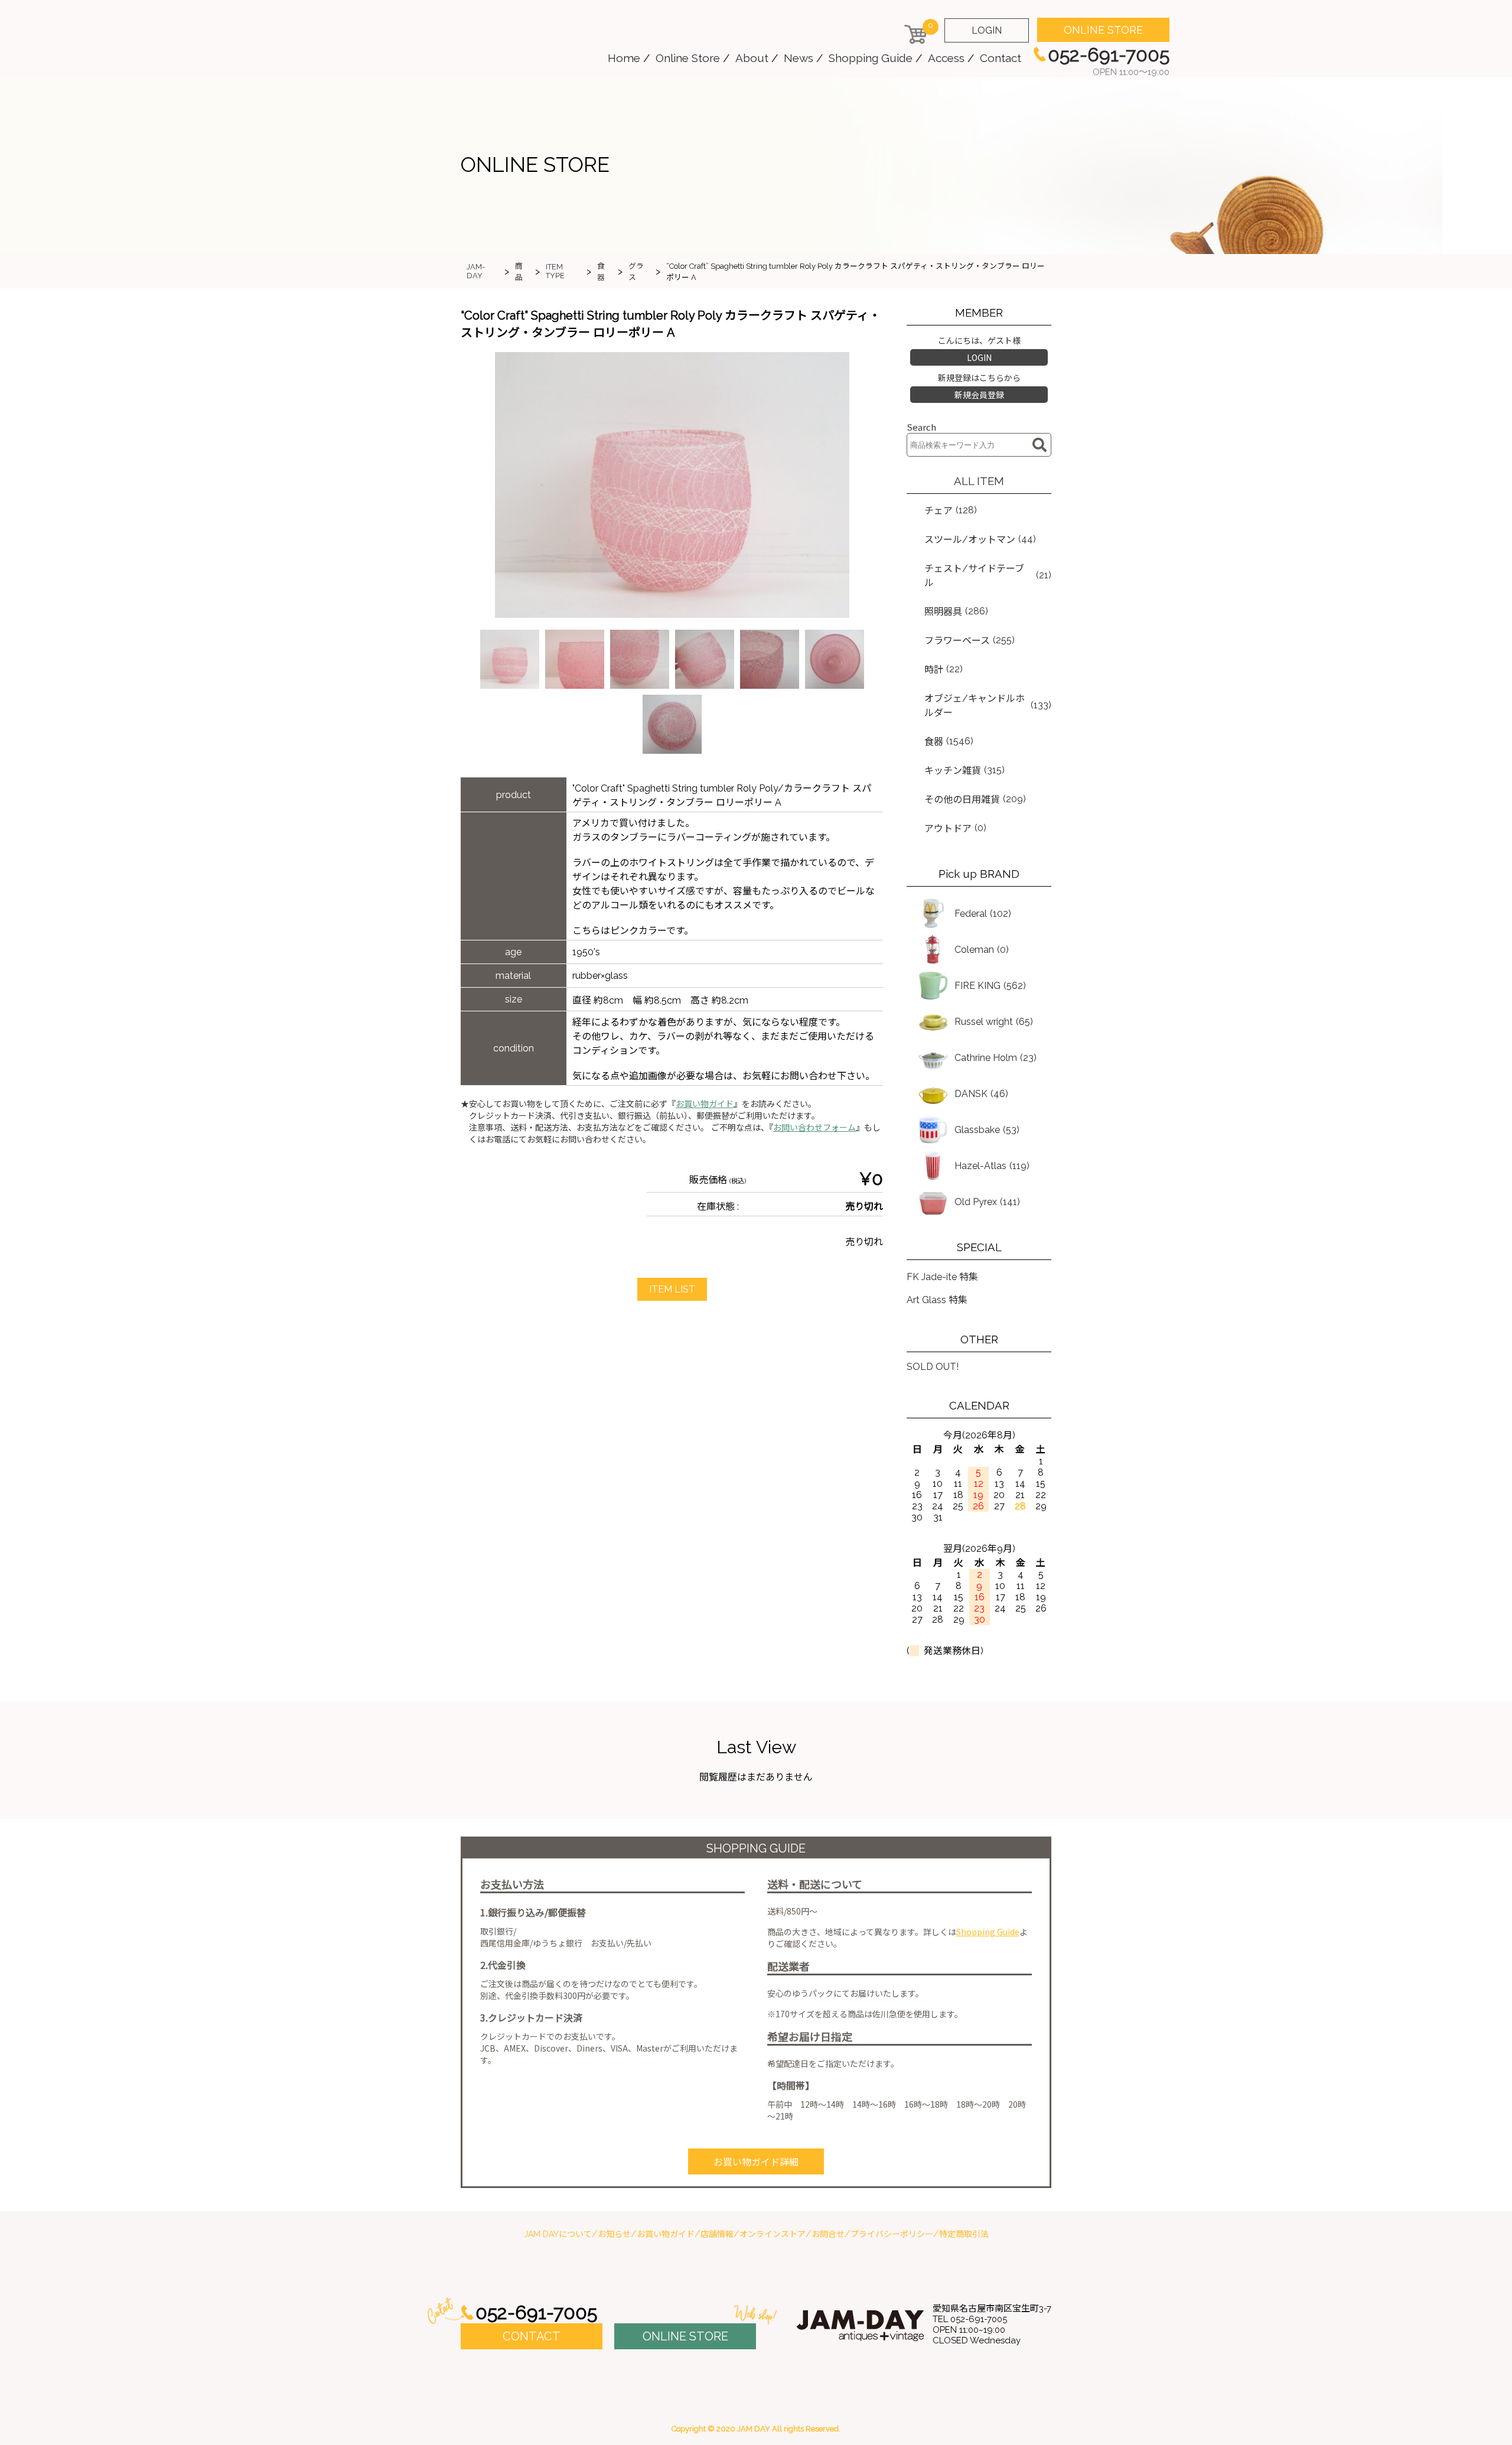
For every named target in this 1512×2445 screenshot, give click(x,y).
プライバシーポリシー (892, 2234)
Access (946, 58)
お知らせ (614, 2234)
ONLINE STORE (1103, 30)
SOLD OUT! (933, 1367)
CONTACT (532, 2336)
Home (624, 58)
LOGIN (987, 30)
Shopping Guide (871, 58)
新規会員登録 (979, 395)
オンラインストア (773, 2234)
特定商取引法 (964, 2234)
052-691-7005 (536, 2312)
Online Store (688, 58)
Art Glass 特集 (937, 1300)
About (752, 58)
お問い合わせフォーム (814, 1128)
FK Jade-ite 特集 (942, 1277)
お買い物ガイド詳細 (756, 2162)
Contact (1001, 58)
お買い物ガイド (705, 1104)
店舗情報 (717, 2234)
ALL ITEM (979, 481)
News (799, 58)
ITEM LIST (672, 1289)
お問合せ (828, 2234)
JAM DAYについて (558, 2234)
